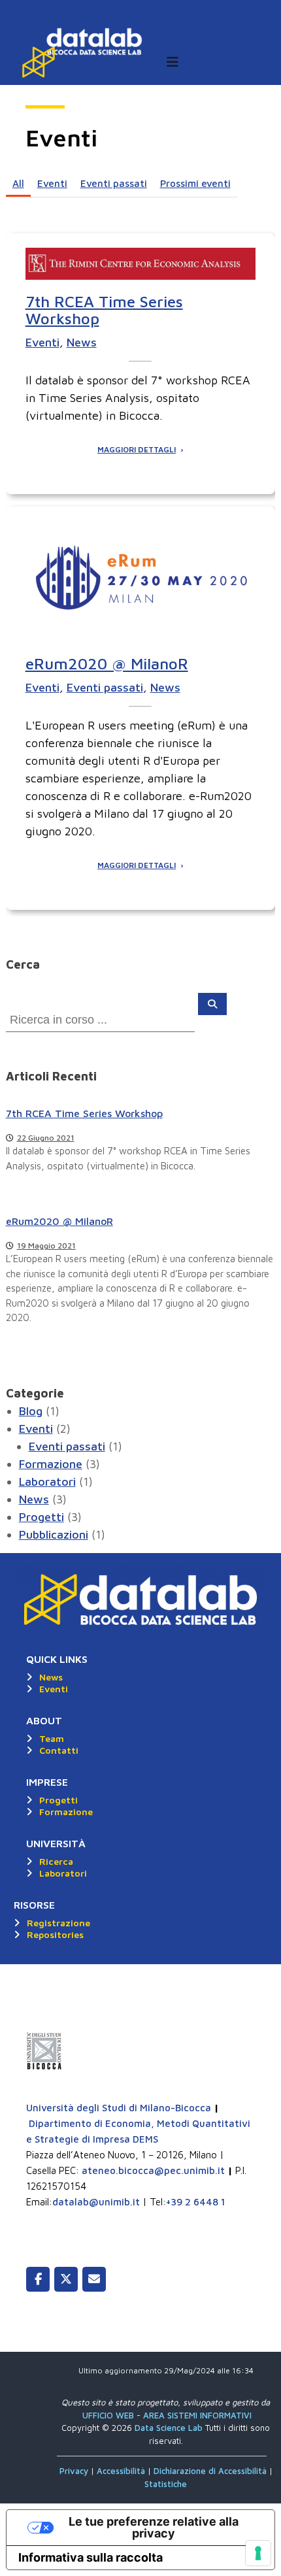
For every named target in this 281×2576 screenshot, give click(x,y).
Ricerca (56, 1861)
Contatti (59, 1750)
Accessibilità (122, 2471)
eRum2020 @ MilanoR (107, 663)
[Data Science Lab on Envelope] (94, 2279)
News (82, 342)
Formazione (51, 1464)
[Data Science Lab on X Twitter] (66, 2279)
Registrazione (58, 1923)
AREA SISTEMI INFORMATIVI (197, 2415)
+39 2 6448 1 (196, 2202)
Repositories (55, 1934)
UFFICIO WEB (108, 2415)
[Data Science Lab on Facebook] (38, 2279)
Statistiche (166, 2484)
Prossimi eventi (195, 183)
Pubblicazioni (54, 1534)
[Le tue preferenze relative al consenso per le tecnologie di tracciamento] (258, 2553)
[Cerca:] (102, 1019)
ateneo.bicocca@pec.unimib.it (153, 2170)
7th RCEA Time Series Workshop (104, 310)
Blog (31, 1411)
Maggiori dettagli (137, 450)
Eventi (52, 183)
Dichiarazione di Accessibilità (210, 2471)
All (18, 183)
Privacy (75, 2471)
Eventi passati (114, 183)
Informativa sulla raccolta (91, 2557)
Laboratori (47, 1481)
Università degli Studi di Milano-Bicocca (119, 2108)
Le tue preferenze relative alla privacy (154, 2527)
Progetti (41, 1517)
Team (52, 1738)
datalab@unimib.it (96, 2202)
